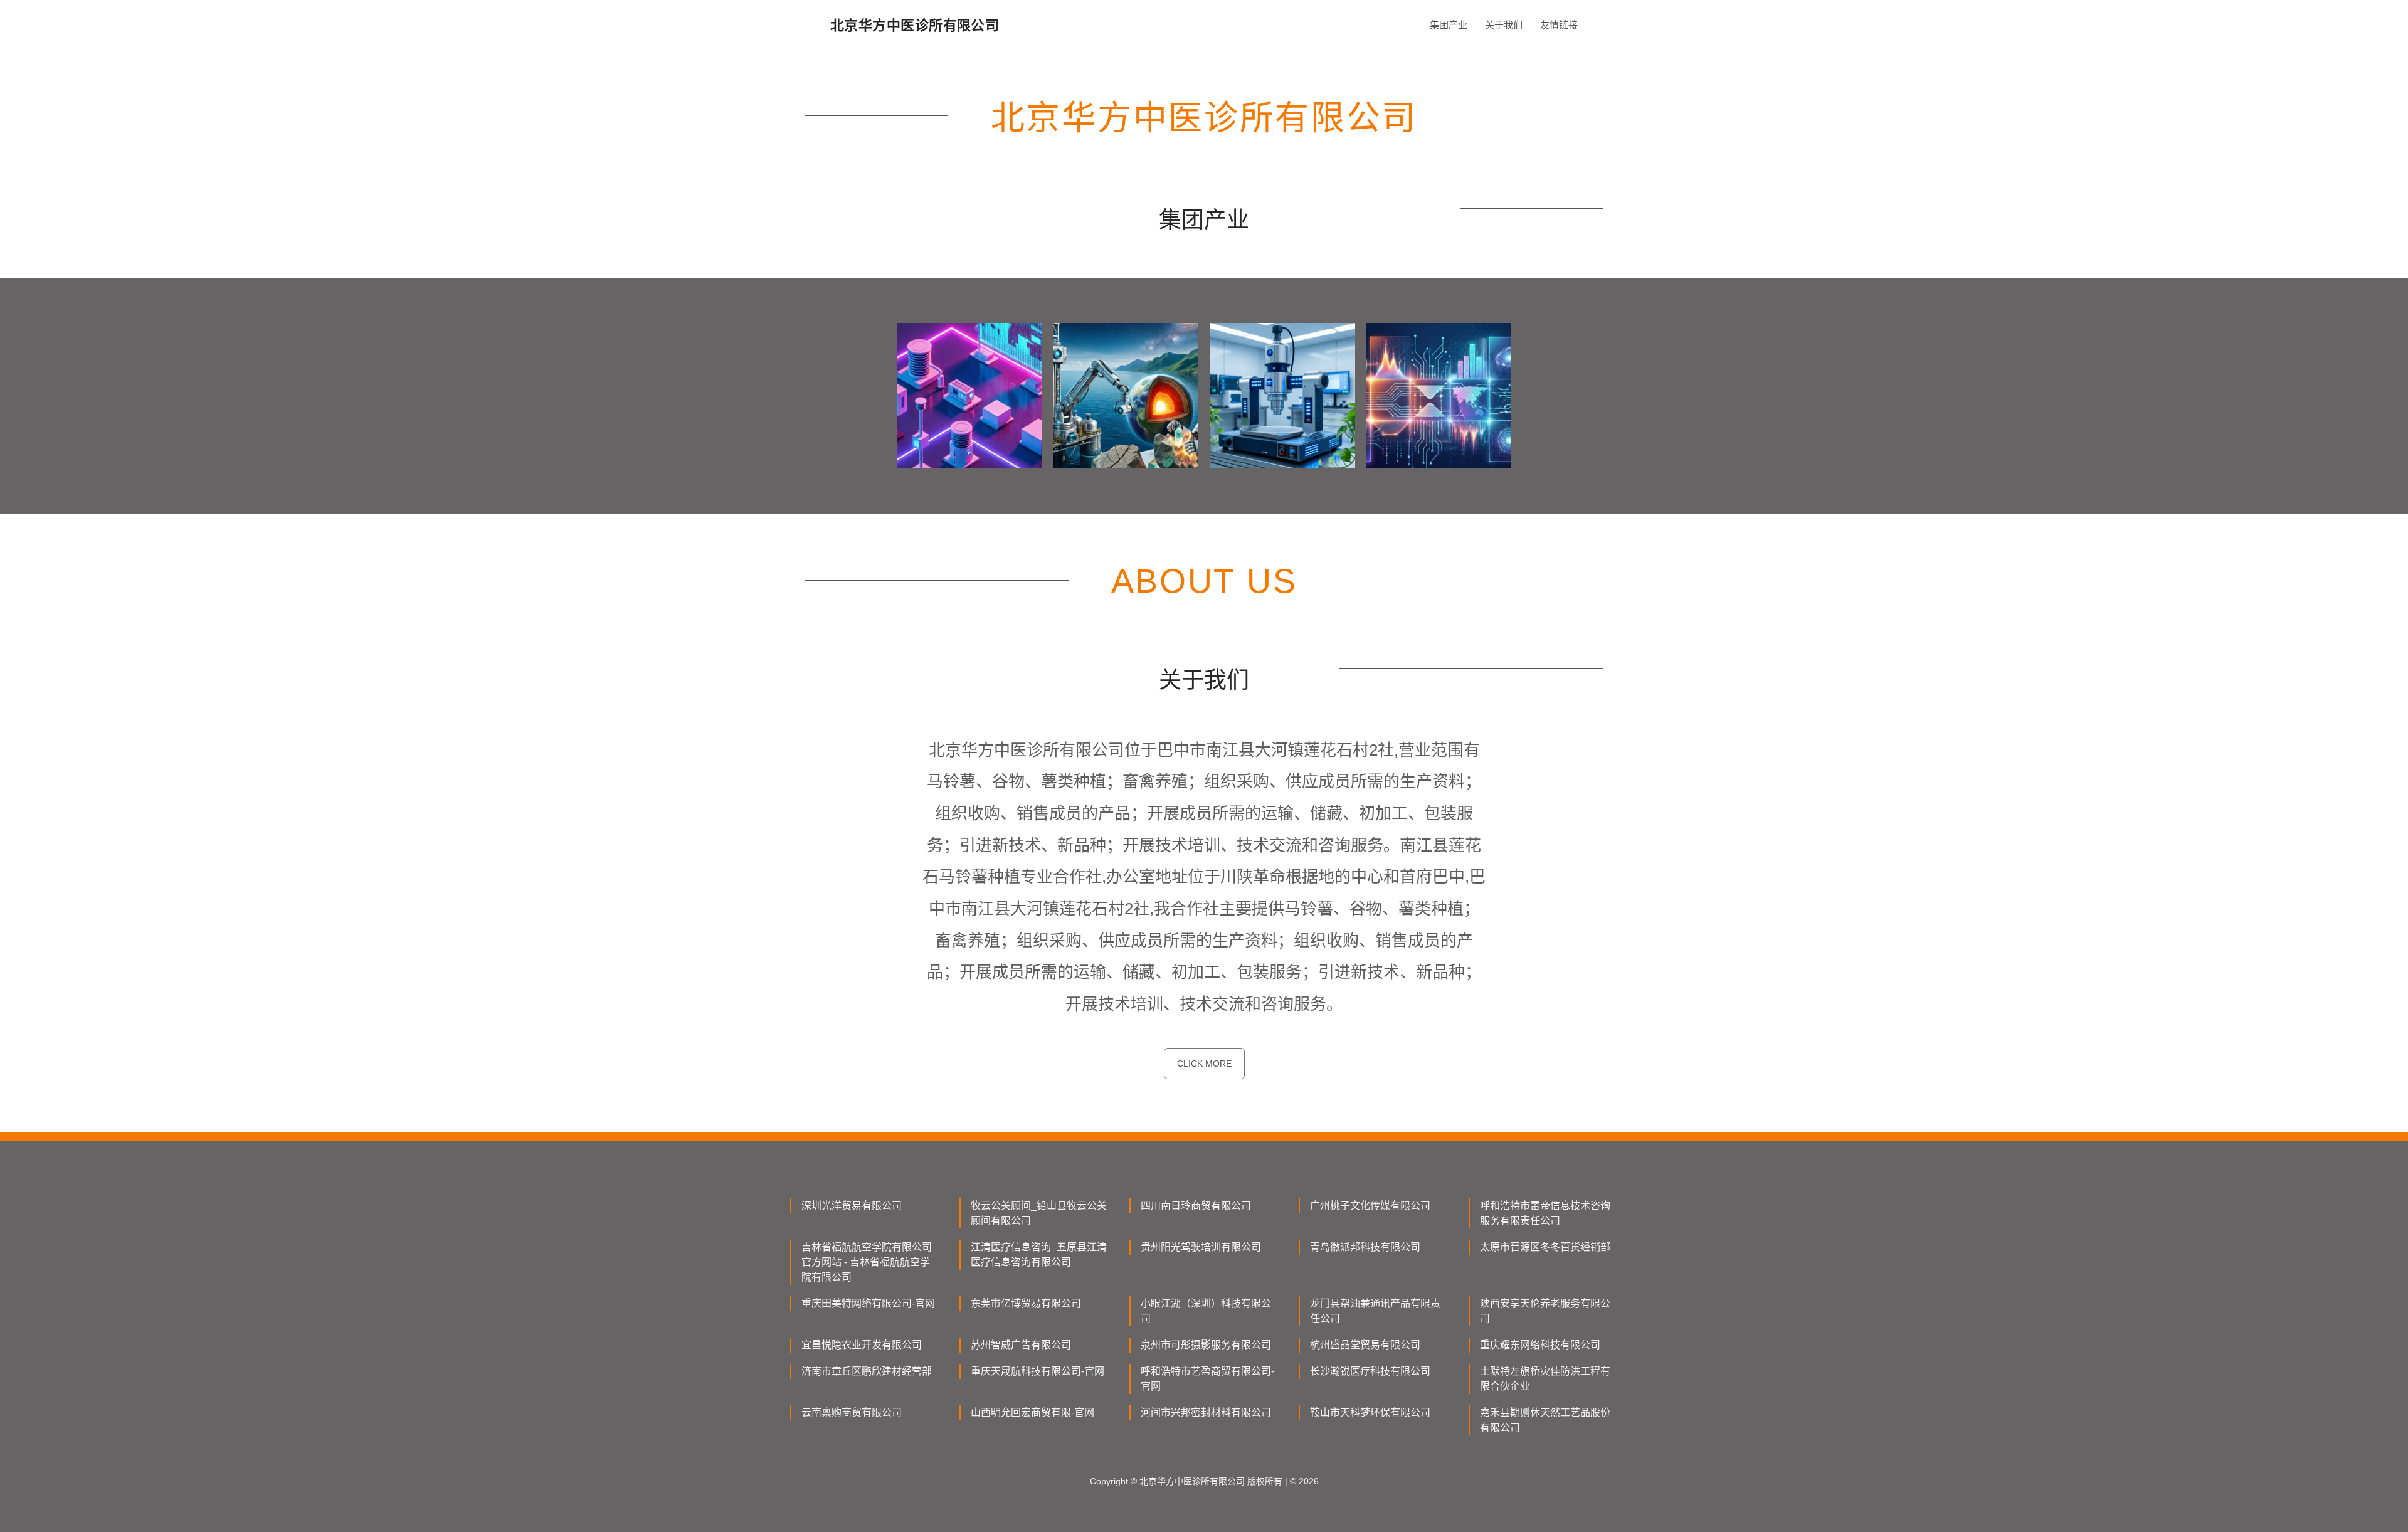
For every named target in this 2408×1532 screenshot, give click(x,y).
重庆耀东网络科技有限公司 (1540, 1345)
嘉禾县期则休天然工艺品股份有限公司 (1545, 1420)
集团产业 (1449, 25)
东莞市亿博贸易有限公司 (1026, 1303)
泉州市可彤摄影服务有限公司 (1206, 1345)
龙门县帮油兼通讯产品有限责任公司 (1375, 1311)
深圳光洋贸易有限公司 (852, 1206)
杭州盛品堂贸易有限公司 (1365, 1345)
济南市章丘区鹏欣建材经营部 (867, 1371)
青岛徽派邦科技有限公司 (1365, 1247)
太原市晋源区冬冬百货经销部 (1545, 1247)
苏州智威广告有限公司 (1021, 1345)
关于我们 (1504, 25)
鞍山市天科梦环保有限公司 (1370, 1413)
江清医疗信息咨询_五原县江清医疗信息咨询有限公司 (1039, 1255)
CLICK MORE (1204, 1064)
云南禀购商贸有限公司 (852, 1413)
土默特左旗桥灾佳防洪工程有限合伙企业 (1545, 1379)
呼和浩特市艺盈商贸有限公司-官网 (1207, 1379)
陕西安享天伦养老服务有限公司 (1545, 1311)
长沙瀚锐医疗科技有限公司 (1370, 1371)
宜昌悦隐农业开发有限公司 (862, 1345)
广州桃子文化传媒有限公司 (1370, 1206)
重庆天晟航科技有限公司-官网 (1038, 1371)
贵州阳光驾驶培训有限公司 (1201, 1247)
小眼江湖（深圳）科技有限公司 (1206, 1311)
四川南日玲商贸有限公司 (1196, 1206)
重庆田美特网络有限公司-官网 (868, 1303)
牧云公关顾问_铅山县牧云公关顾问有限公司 (1039, 1213)
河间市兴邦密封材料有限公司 (1206, 1413)
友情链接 (1559, 25)
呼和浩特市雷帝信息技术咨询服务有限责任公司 (1545, 1213)
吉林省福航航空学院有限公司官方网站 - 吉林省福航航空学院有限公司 (867, 1262)
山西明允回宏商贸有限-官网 (1032, 1413)
